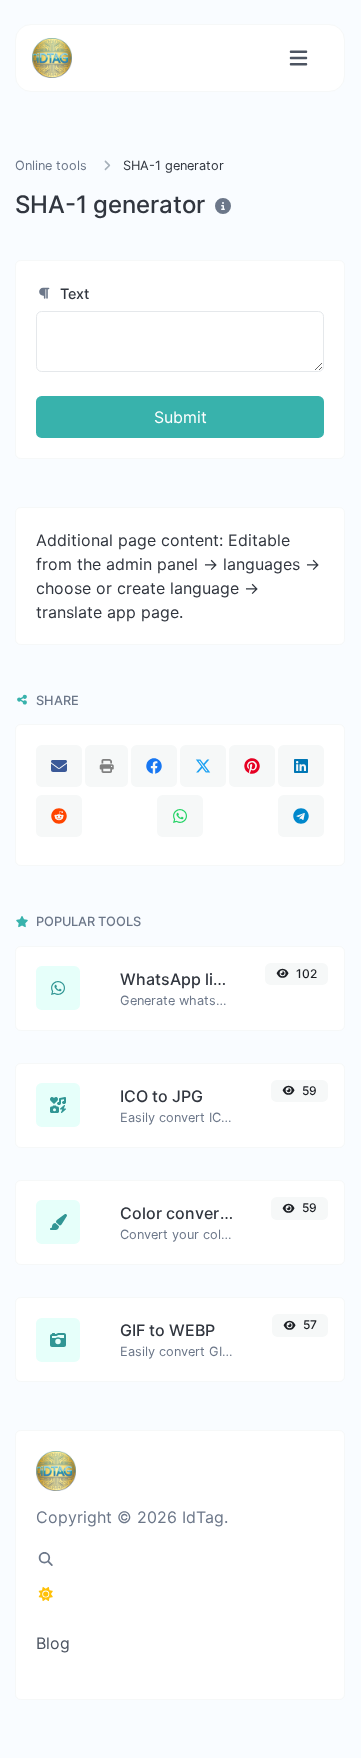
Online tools (51, 165)
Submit (180, 417)
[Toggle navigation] (298, 58)
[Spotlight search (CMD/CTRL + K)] (46, 1559)
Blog (53, 1643)
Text (72, 293)
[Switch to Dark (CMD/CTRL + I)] (46, 1594)
